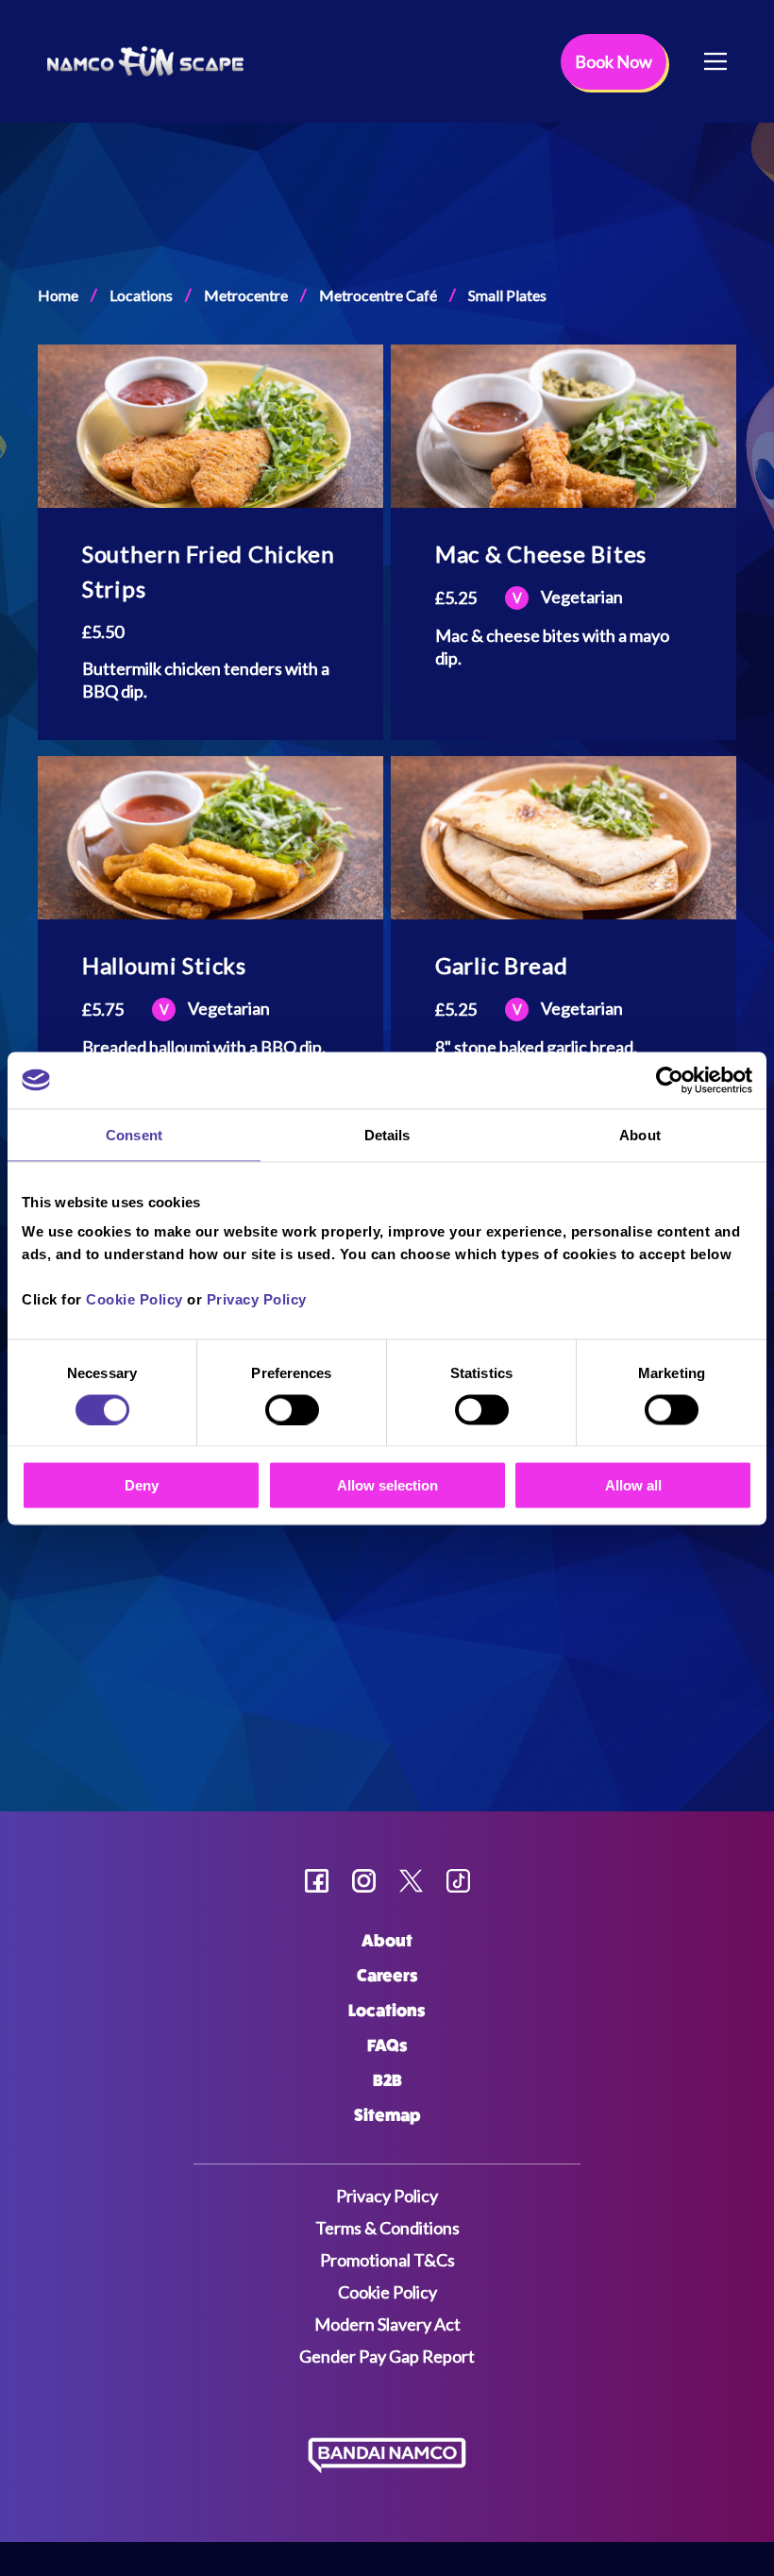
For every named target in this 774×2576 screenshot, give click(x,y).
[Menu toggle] (715, 61)
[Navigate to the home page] (145, 61)
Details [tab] (387, 1134)
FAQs (387, 2046)
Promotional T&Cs (387, 2260)
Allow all (633, 1485)
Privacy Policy (257, 1299)
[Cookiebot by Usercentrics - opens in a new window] (670, 1080)
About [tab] (640, 1134)
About (387, 1941)
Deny (142, 1485)
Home (58, 295)
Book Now (614, 61)
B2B (387, 2080)
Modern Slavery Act (387, 2324)
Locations (141, 295)
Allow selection (387, 1485)
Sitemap (387, 2115)
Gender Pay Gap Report (387, 2356)
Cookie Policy (135, 1299)
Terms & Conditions (387, 2228)
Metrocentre (246, 295)
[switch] (292, 1409)
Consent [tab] (134, 1134)
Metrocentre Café (378, 295)
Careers (387, 1976)
